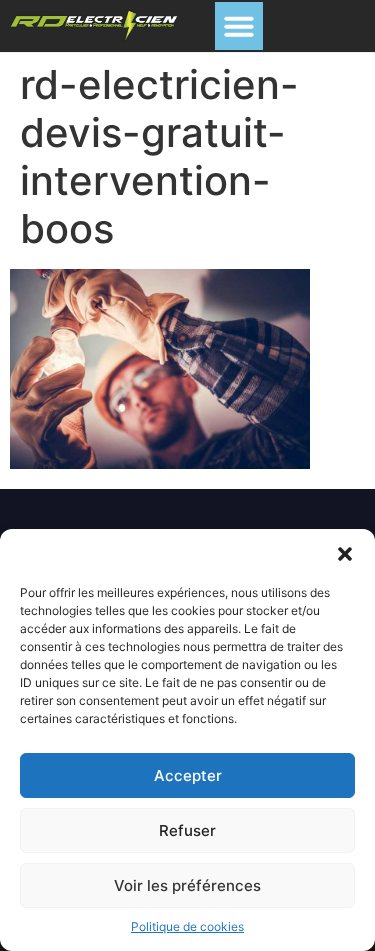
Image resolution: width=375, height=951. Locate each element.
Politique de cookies (187, 926)
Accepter (188, 775)
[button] (345, 554)
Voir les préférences (187, 885)
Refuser (187, 830)
